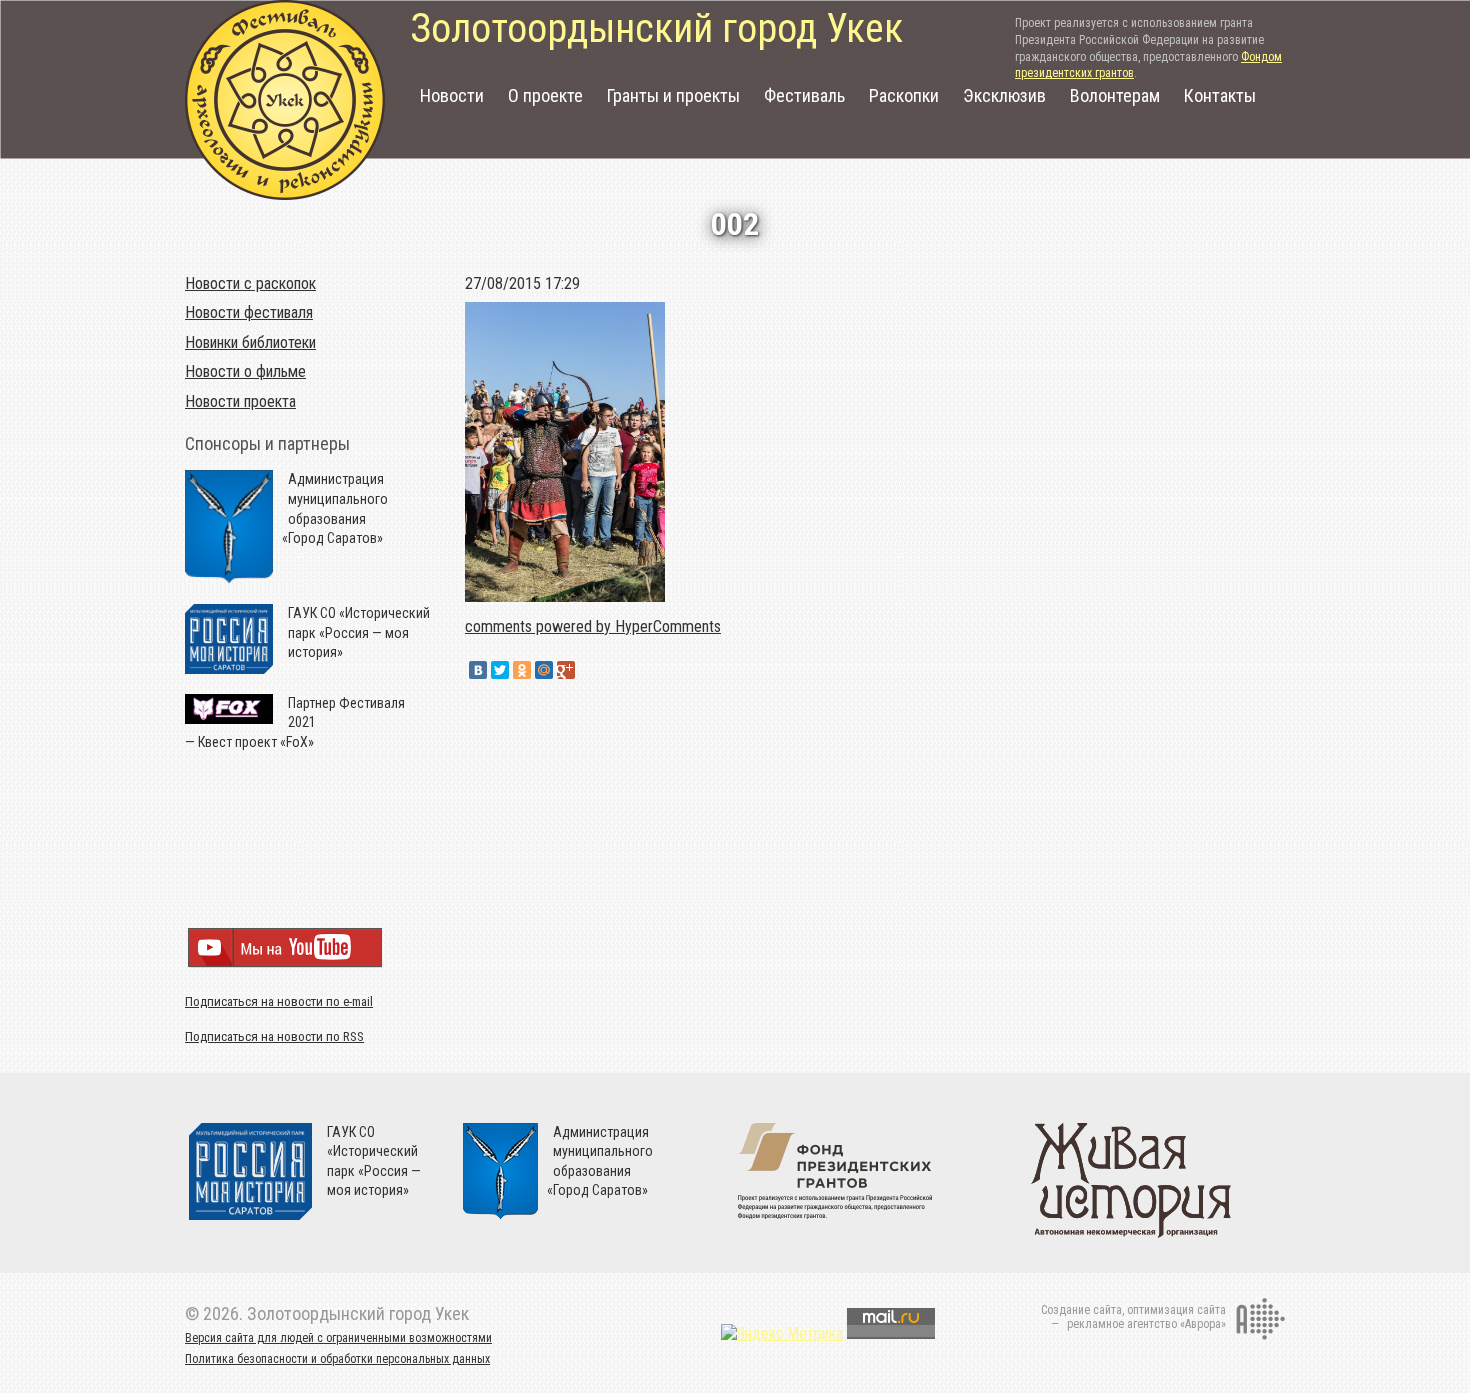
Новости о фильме (245, 371)
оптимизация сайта (1176, 1310)
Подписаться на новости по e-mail (279, 1001)
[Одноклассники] (522, 670)
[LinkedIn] (588, 670)
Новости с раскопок (250, 283)
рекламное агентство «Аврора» (1146, 1324)
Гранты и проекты (673, 95)
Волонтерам (1115, 95)
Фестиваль (804, 95)
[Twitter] (500, 670)
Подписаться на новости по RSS (274, 1036)
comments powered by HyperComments (593, 626)
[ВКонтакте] (478, 670)
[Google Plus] (566, 670)
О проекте (545, 95)
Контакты (1220, 95)
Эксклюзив (1004, 95)
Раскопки (904, 95)
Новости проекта (240, 401)
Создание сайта (1081, 1310)
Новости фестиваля (249, 312)
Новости (452, 95)
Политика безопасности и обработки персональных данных (337, 1359)
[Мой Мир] (544, 670)
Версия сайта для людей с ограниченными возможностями (338, 1338)
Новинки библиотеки (250, 342)
